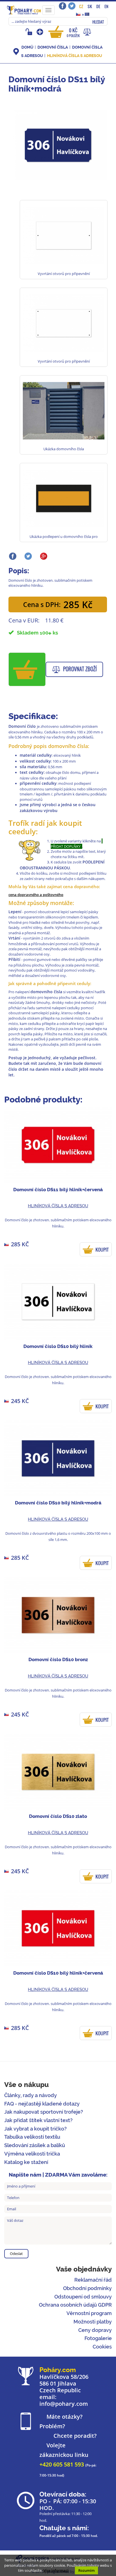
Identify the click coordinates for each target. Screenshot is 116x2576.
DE (98, 6)
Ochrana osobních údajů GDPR (75, 2305)
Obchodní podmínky (87, 2288)
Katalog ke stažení (26, 2162)
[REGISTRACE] (40, 32)
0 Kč (73, 32)
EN (106, 6)
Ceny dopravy (95, 2330)
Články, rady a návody (31, 2095)
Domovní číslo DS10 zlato (58, 1816)
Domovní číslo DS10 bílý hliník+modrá (58, 1503)
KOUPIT (102, 1250)
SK (90, 6)
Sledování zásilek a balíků (35, 2145)
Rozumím (86, 2570)
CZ (81, 6)
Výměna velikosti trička (32, 2154)
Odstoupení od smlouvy (83, 2297)
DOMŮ (27, 47)
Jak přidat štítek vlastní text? (38, 2120)
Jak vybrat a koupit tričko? (35, 2129)
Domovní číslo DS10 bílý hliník (58, 1346)
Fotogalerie (98, 2338)
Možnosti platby (93, 2322)
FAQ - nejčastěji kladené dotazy (42, 2104)
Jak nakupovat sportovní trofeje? (44, 2112)
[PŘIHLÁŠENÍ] (30, 32)
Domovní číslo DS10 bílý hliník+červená (58, 1973)
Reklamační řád (93, 2280)
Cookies (102, 2347)
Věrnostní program (89, 2313)
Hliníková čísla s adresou (74, 56)
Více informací (56, 2570)
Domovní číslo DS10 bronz (58, 1659)
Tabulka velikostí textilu (32, 2137)
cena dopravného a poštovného (36, 895)
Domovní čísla (53, 47)
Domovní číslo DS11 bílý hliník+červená (58, 1190)
